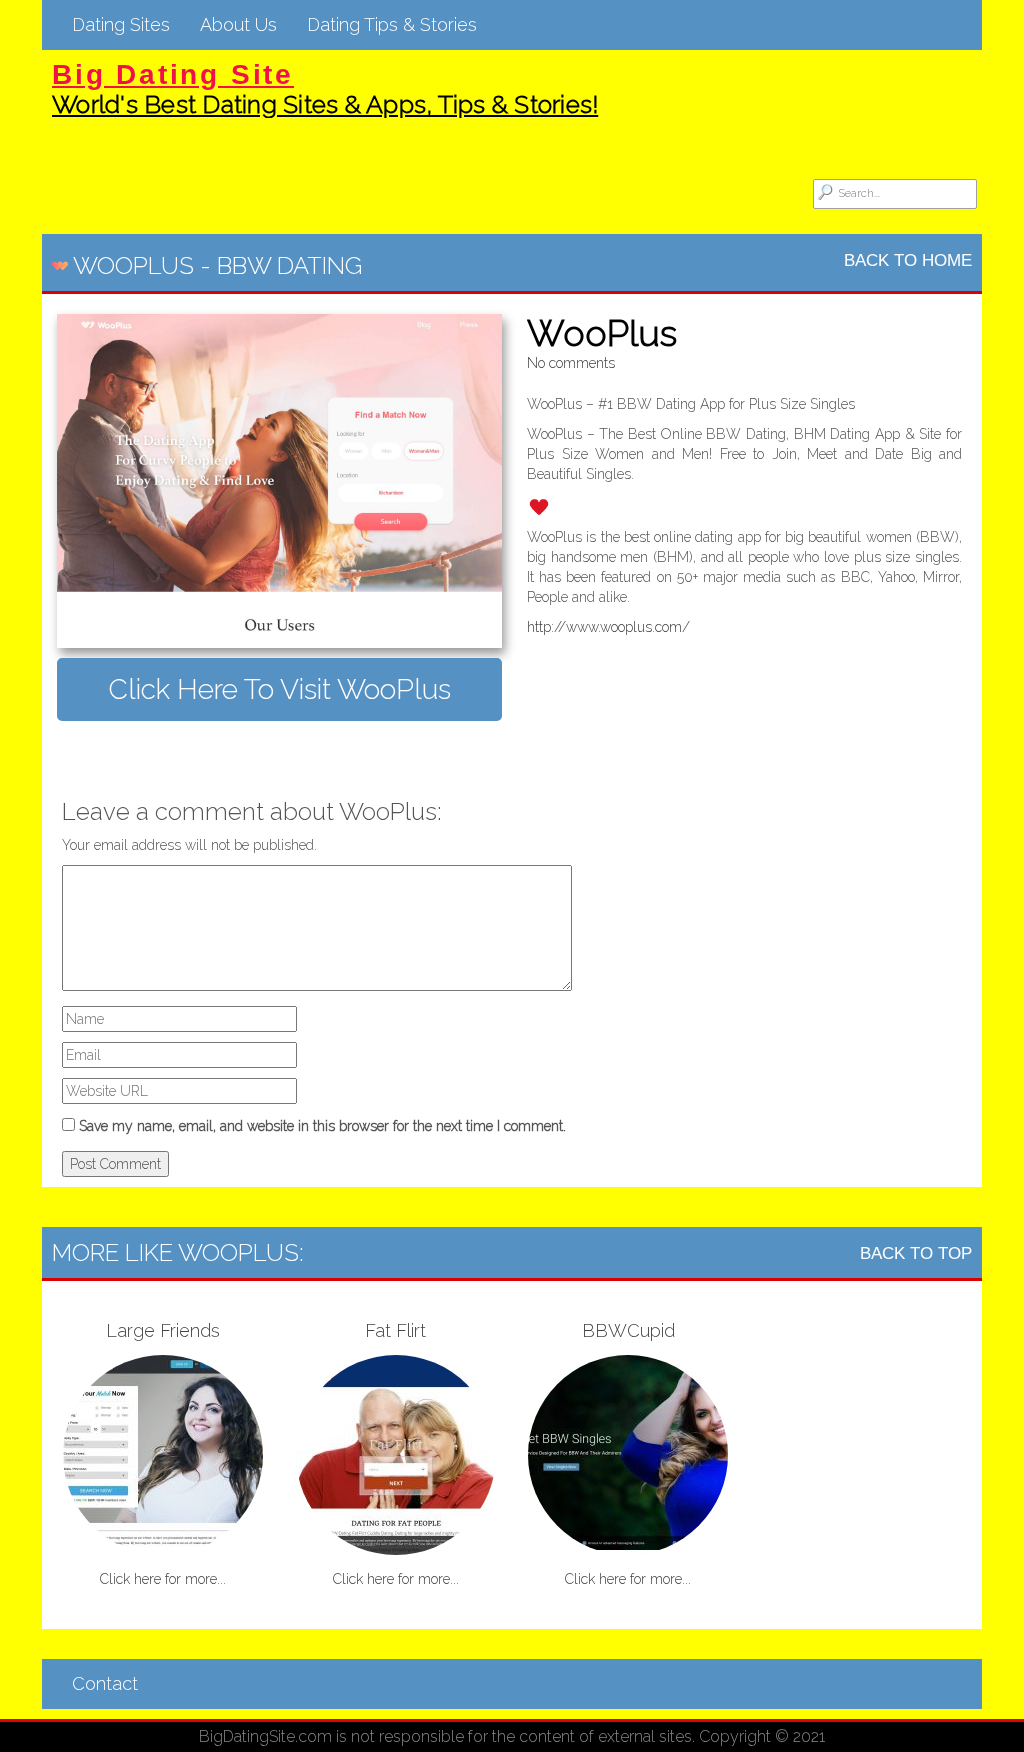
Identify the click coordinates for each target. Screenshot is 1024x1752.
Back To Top (916, 1253)
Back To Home (908, 260)
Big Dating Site (173, 74)
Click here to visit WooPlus (279, 689)
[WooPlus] (279, 481)
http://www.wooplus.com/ (608, 627)
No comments (571, 363)
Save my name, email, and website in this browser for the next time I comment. (322, 1126)
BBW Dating (289, 265)
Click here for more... (163, 1579)
